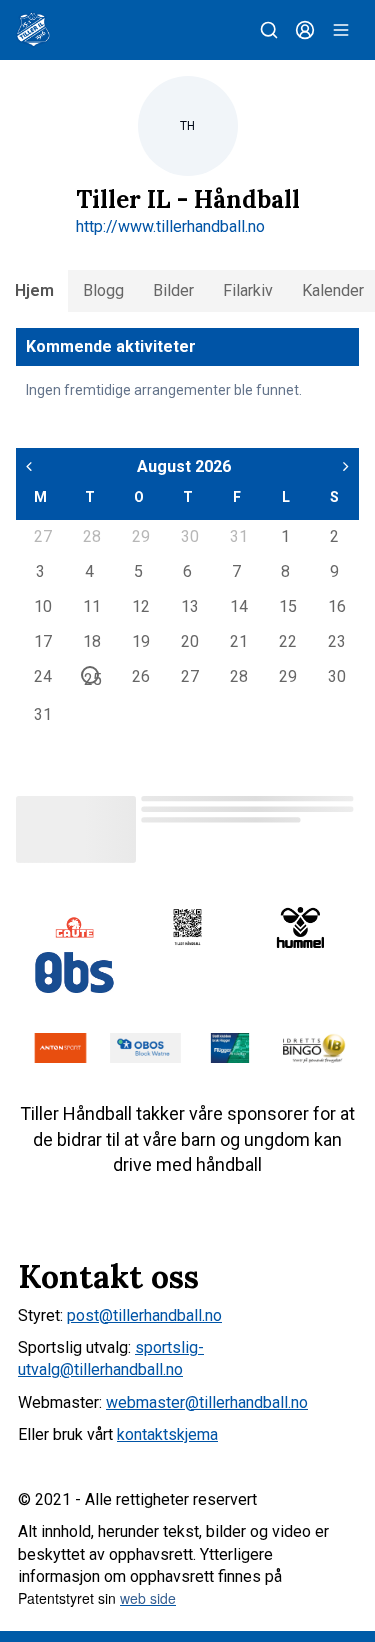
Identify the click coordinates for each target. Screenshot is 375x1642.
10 (42, 606)
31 (238, 536)
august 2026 (184, 466)
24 (42, 676)
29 (140, 536)
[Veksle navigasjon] (341, 30)
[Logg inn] (305, 30)
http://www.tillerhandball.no (170, 226)
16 (336, 606)
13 (189, 606)
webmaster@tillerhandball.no (207, 1402)
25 (91, 677)
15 (287, 606)
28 (91, 536)
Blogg (103, 290)
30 (189, 536)
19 (140, 641)
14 (238, 606)
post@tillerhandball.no (144, 1315)
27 (42, 536)
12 (140, 606)
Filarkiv (248, 290)
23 (336, 641)
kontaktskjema (167, 1434)
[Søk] (269, 30)
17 (42, 641)
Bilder (173, 290)
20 (189, 641)
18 (91, 641)
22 (287, 641)
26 (140, 676)
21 (238, 641)
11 (91, 606)
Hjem (34, 290)
